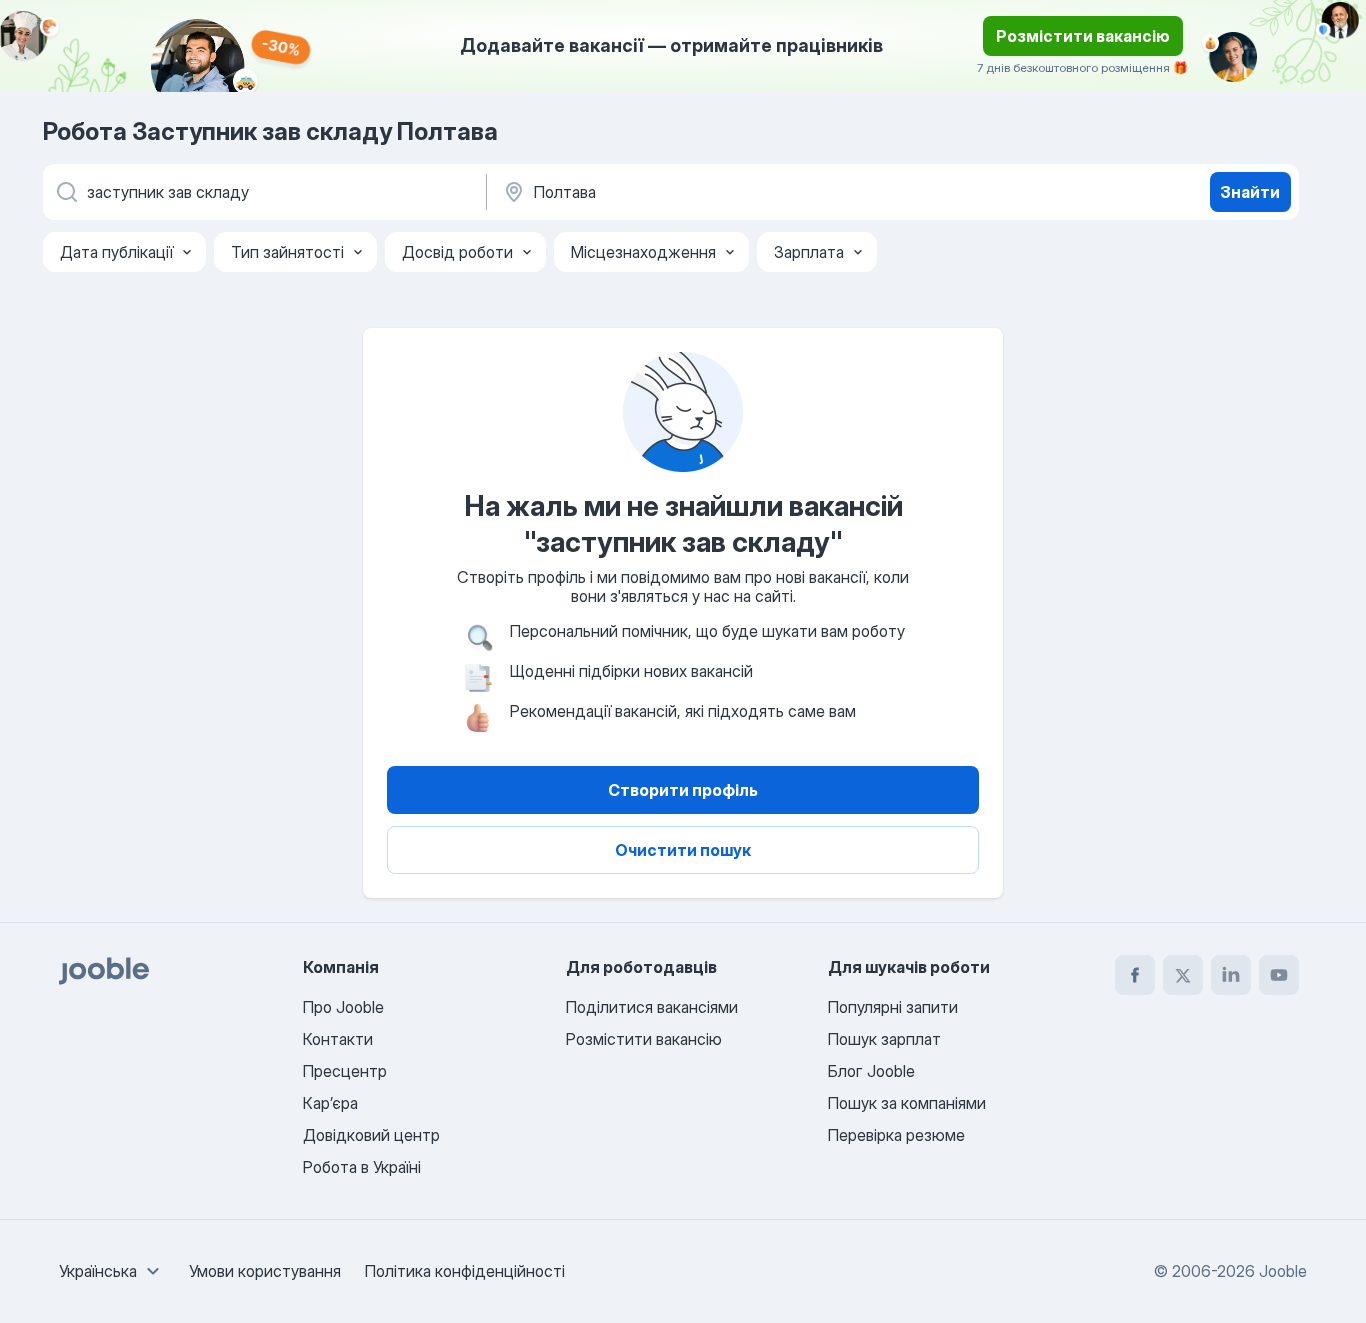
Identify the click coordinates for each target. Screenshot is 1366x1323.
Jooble (1283, 1271)
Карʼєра (330, 1103)
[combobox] (112, 1271)
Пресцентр (345, 1071)
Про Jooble (343, 1007)
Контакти (338, 1039)
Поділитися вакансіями (652, 1007)
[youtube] (1279, 975)
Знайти (1250, 192)
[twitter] (1183, 975)
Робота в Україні (362, 1167)
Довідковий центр (371, 1135)
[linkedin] (1231, 975)
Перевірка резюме (896, 1135)
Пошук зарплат (884, 1039)
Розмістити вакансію (1083, 36)
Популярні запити (893, 1007)
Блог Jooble (871, 1071)
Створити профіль (683, 790)
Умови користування (265, 1271)
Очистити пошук (683, 850)
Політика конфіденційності (465, 1271)
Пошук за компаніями (907, 1103)
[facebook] (1135, 975)
